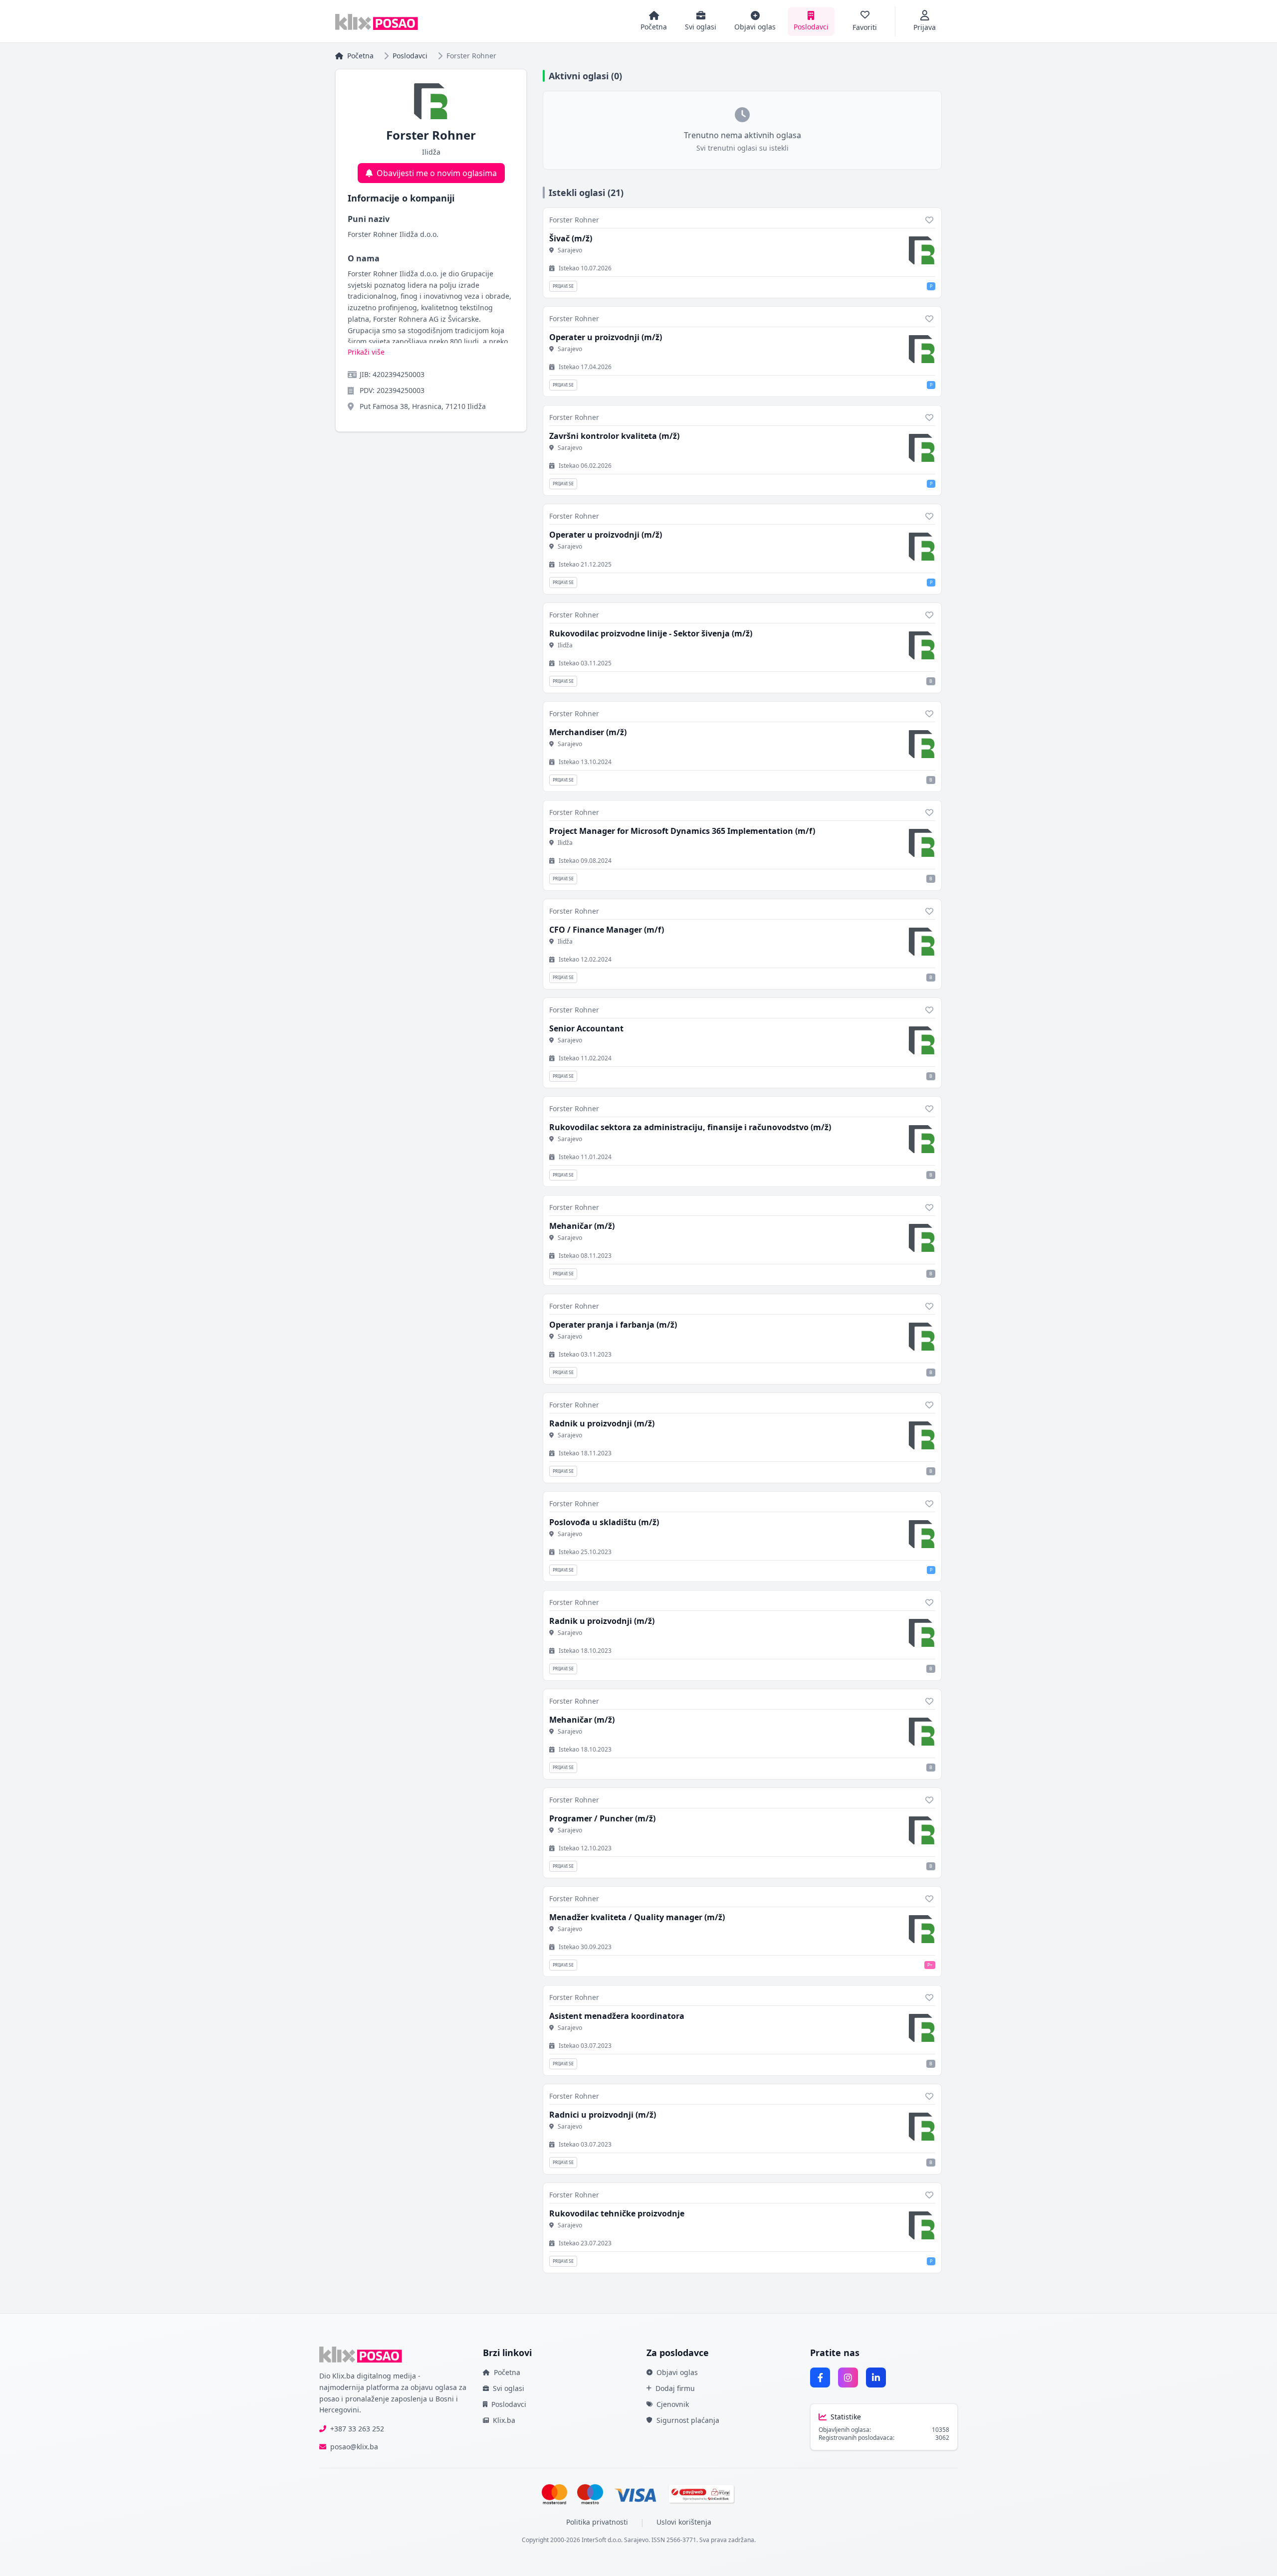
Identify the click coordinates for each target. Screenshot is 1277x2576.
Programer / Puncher (602, 1818)
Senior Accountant (586, 1028)
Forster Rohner (574, 220)
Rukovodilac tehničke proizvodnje (617, 2213)
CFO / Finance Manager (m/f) (607, 930)
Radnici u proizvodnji (603, 2115)
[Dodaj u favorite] (929, 220)
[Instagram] (848, 2378)
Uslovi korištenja (684, 2522)
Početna (360, 56)
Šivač (571, 238)
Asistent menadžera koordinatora (617, 2016)
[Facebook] (820, 2378)
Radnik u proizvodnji (602, 1423)
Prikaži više (366, 352)
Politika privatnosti (597, 2522)
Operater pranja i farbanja (613, 1325)
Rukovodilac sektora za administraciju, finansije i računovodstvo (690, 1127)
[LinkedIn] (876, 2378)
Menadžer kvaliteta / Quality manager (637, 1917)
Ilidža (565, 645)
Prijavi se (563, 286)
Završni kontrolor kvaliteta (614, 436)
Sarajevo (570, 250)
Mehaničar (582, 1226)
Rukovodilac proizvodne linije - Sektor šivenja (651, 633)
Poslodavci (410, 56)
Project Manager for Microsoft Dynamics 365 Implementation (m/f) (682, 831)
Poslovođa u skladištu (604, 1522)
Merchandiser (588, 732)
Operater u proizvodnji (606, 337)
